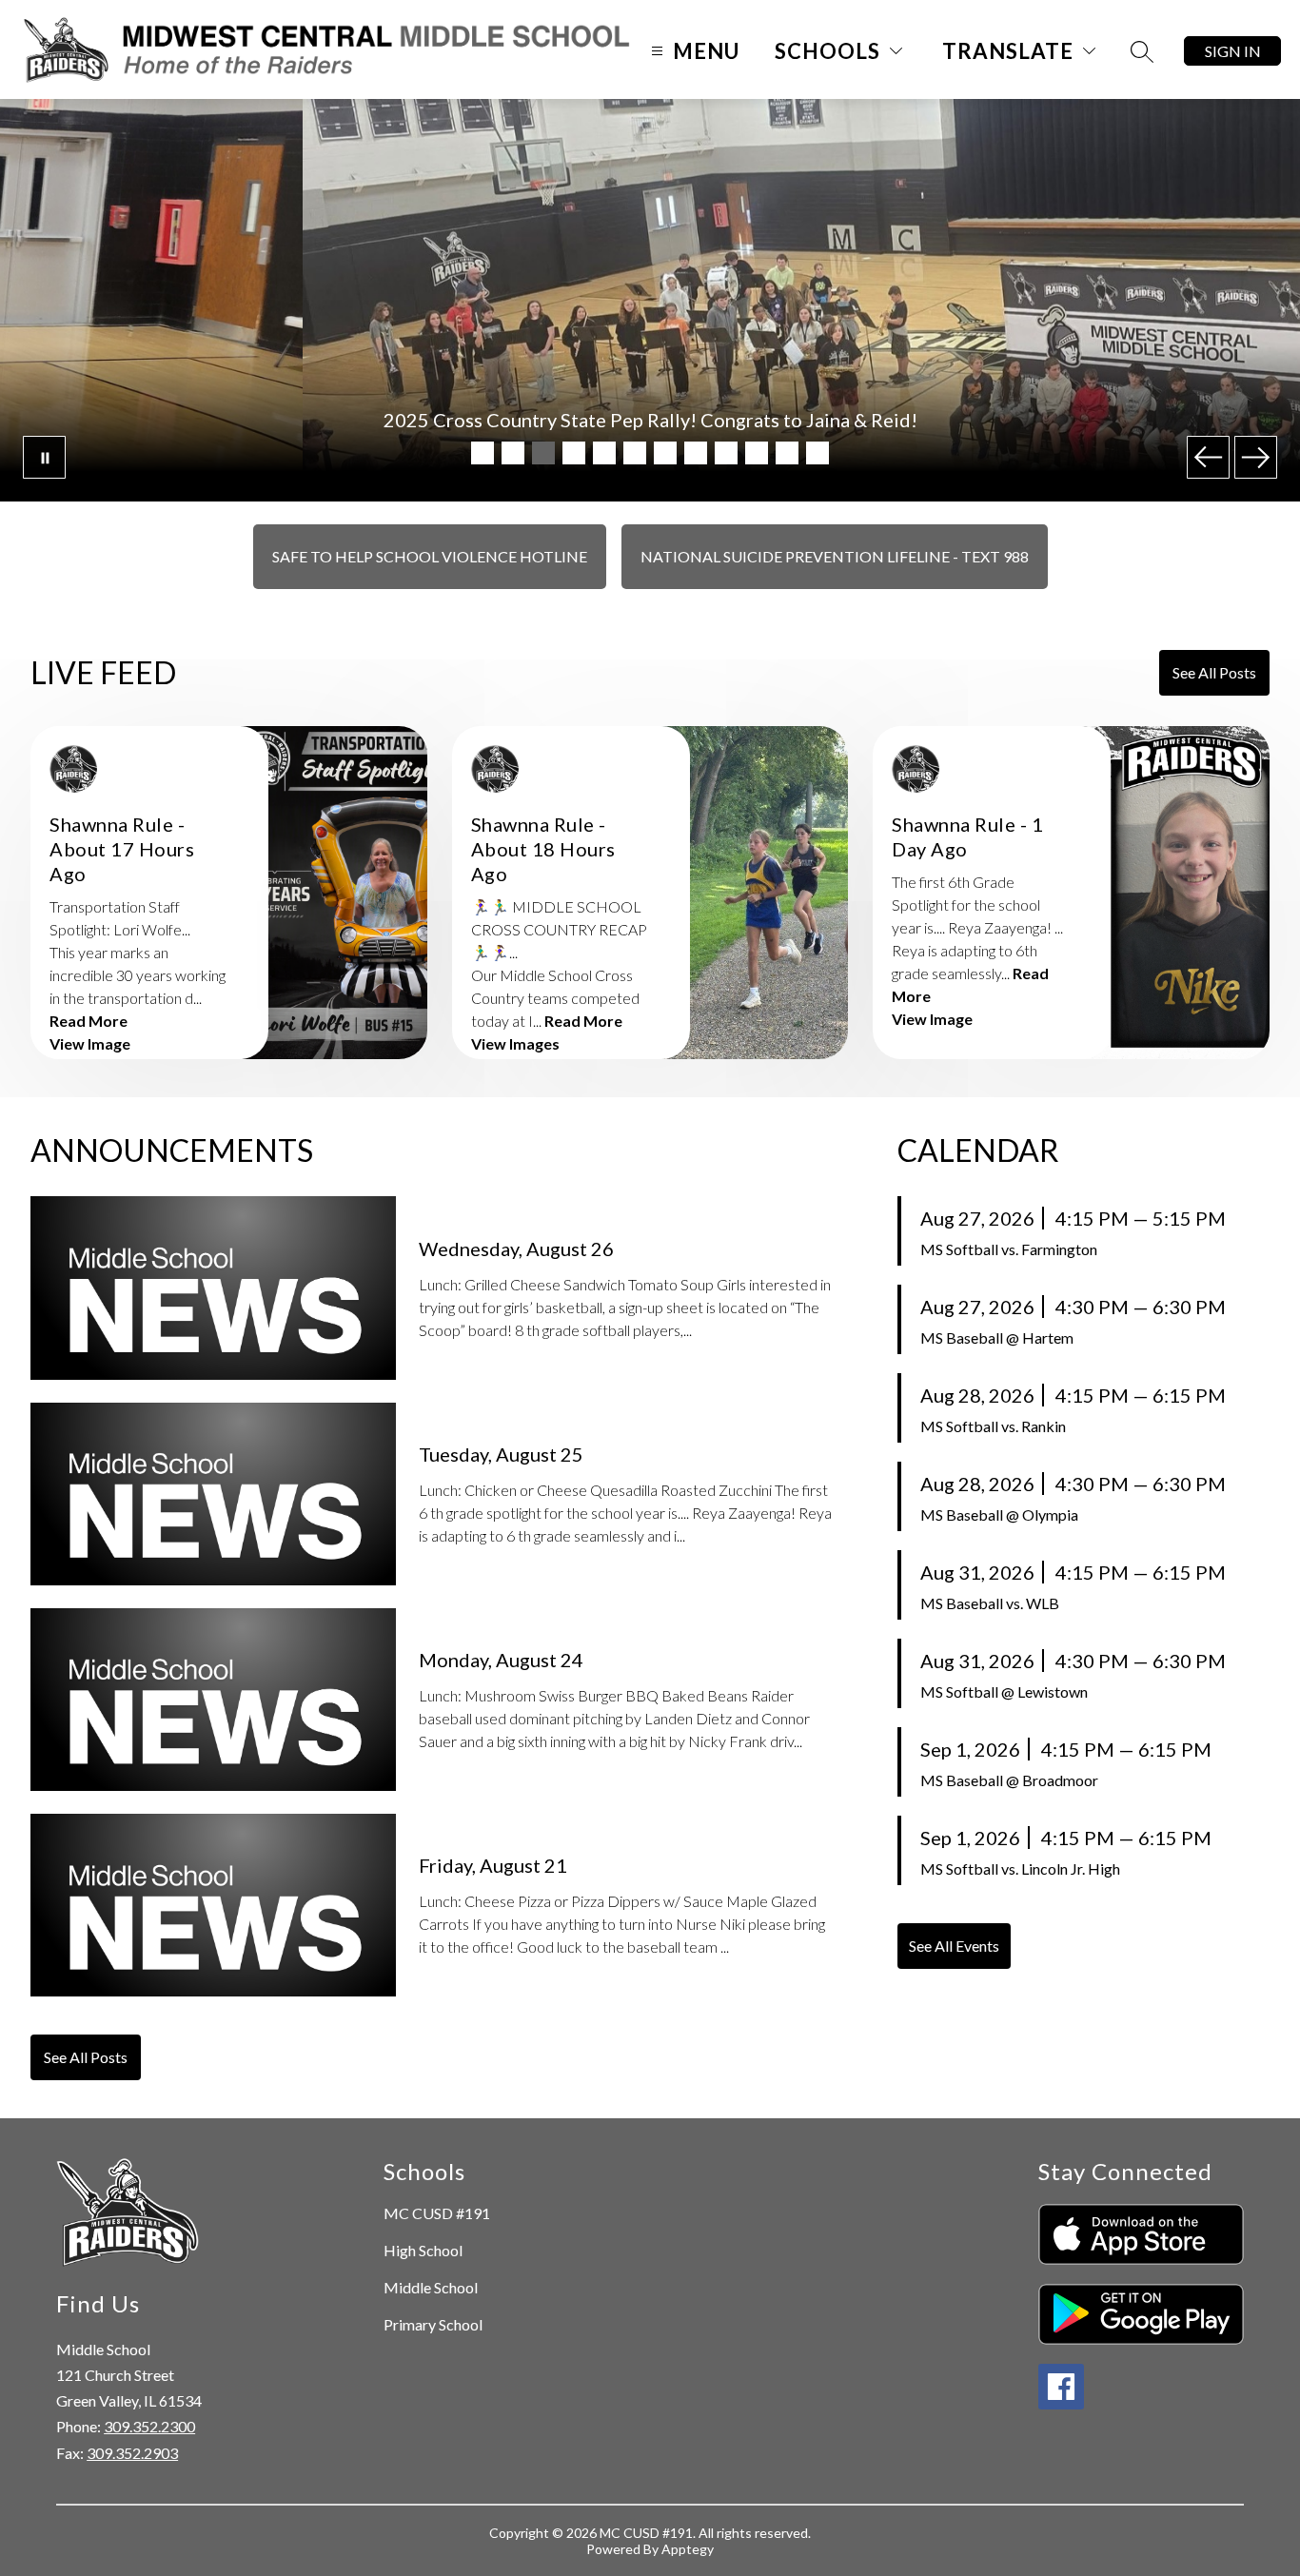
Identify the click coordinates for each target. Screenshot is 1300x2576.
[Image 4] (574, 453)
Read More (89, 1021)
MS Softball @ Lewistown (1004, 1691)
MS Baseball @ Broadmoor (1009, 1780)
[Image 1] (483, 453)
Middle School (431, 2287)
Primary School (433, 2324)
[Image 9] (726, 453)
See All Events (954, 1946)
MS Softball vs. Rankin (993, 1426)
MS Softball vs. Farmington (1009, 1249)
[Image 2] (513, 453)
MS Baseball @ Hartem (997, 1337)
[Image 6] (635, 453)
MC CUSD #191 (437, 2213)
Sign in (1233, 51)
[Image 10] (757, 453)
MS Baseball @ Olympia (999, 1514)
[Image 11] (787, 453)
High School (423, 2250)
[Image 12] (817, 453)
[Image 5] (604, 453)
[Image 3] (543, 453)
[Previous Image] (1208, 457)
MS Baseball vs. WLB (990, 1603)
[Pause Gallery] (44, 457)
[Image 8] (696, 453)
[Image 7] (665, 453)
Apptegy (688, 2549)
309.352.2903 (132, 2453)
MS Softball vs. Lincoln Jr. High (1020, 1868)
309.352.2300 (149, 2426)
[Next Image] (1256, 457)
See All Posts (1214, 672)
